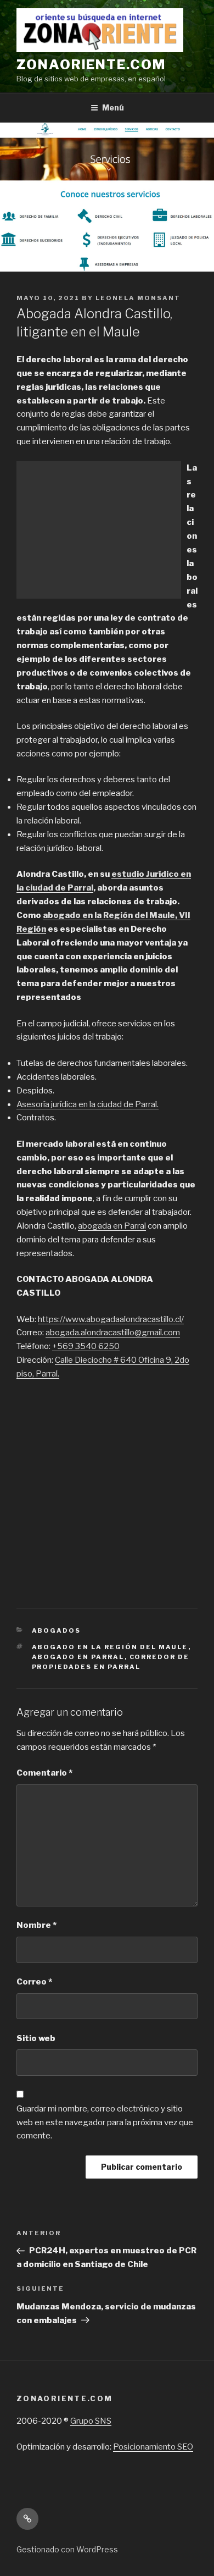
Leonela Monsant (138, 298)
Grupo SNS (91, 2421)
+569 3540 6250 (86, 1346)
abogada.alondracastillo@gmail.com (113, 1333)
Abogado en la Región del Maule (110, 1647)
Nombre (36, 1925)
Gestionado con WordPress (67, 2549)
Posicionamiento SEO (153, 2447)
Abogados (57, 1630)
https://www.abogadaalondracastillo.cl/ (111, 1319)
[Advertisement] (99, 530)
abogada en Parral (112, 1226)
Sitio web (36, 2038)
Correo (34, 1982)
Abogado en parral (78, 1657)
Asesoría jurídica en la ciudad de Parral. (88, 1104)
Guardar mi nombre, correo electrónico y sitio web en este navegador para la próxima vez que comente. (105, 2122)
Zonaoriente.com (91, 65)
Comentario (44, 1773)
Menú (113, 107)
